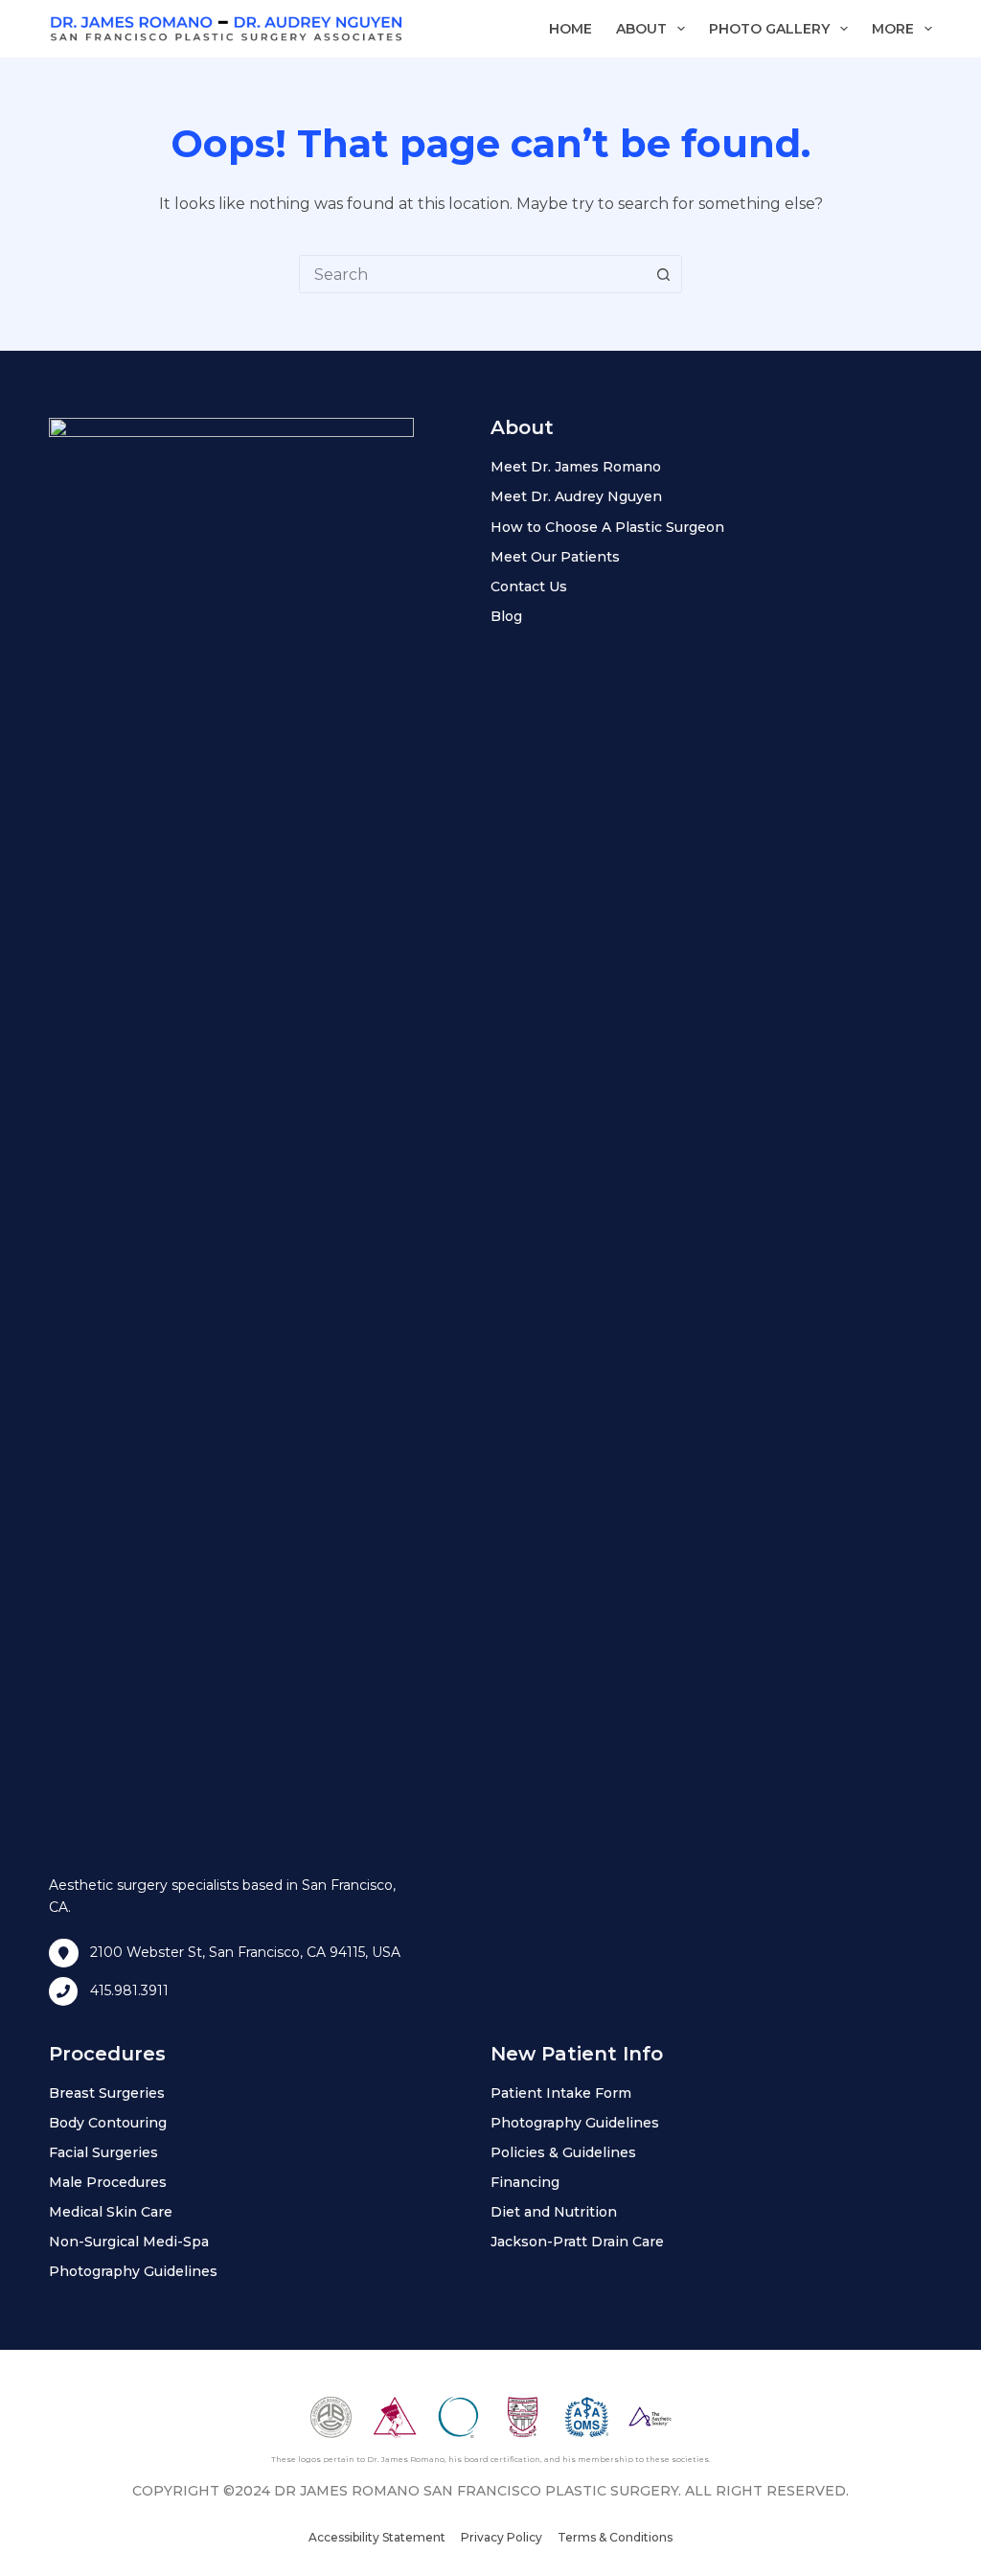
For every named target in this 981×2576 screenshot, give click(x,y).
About (641, 29)
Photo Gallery (769, 29)
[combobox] (472, 274)
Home (570, 29)
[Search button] (663, 274)
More (893, 29)
